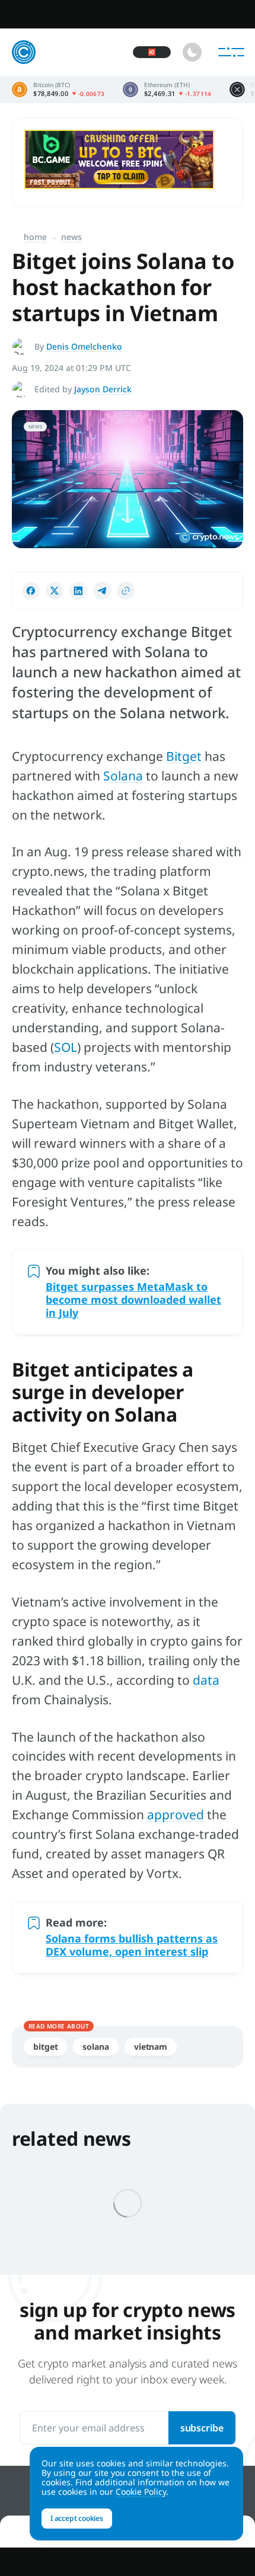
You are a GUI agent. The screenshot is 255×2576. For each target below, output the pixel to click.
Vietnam (151, 2047)
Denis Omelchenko (84, 346)
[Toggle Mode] (192, 52)
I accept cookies (77, 2518)
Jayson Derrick (103, 389)
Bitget (184, 756)
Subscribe (202, 2428)
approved (176, 1815)
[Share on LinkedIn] (78, 591)
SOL (66, 1047)
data (206, 1680)
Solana (123, 776)
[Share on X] (55, 591)
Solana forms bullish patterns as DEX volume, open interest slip (132, 1945)
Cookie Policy (141, 2492)
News (71, 237)
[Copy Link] (126, 591)
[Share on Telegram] (102, 591)
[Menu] (231, 52)
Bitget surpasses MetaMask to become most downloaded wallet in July (133, 1300)
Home (35, 237)
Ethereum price (167, 89)
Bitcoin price (58, 89)
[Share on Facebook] (31, 591)
